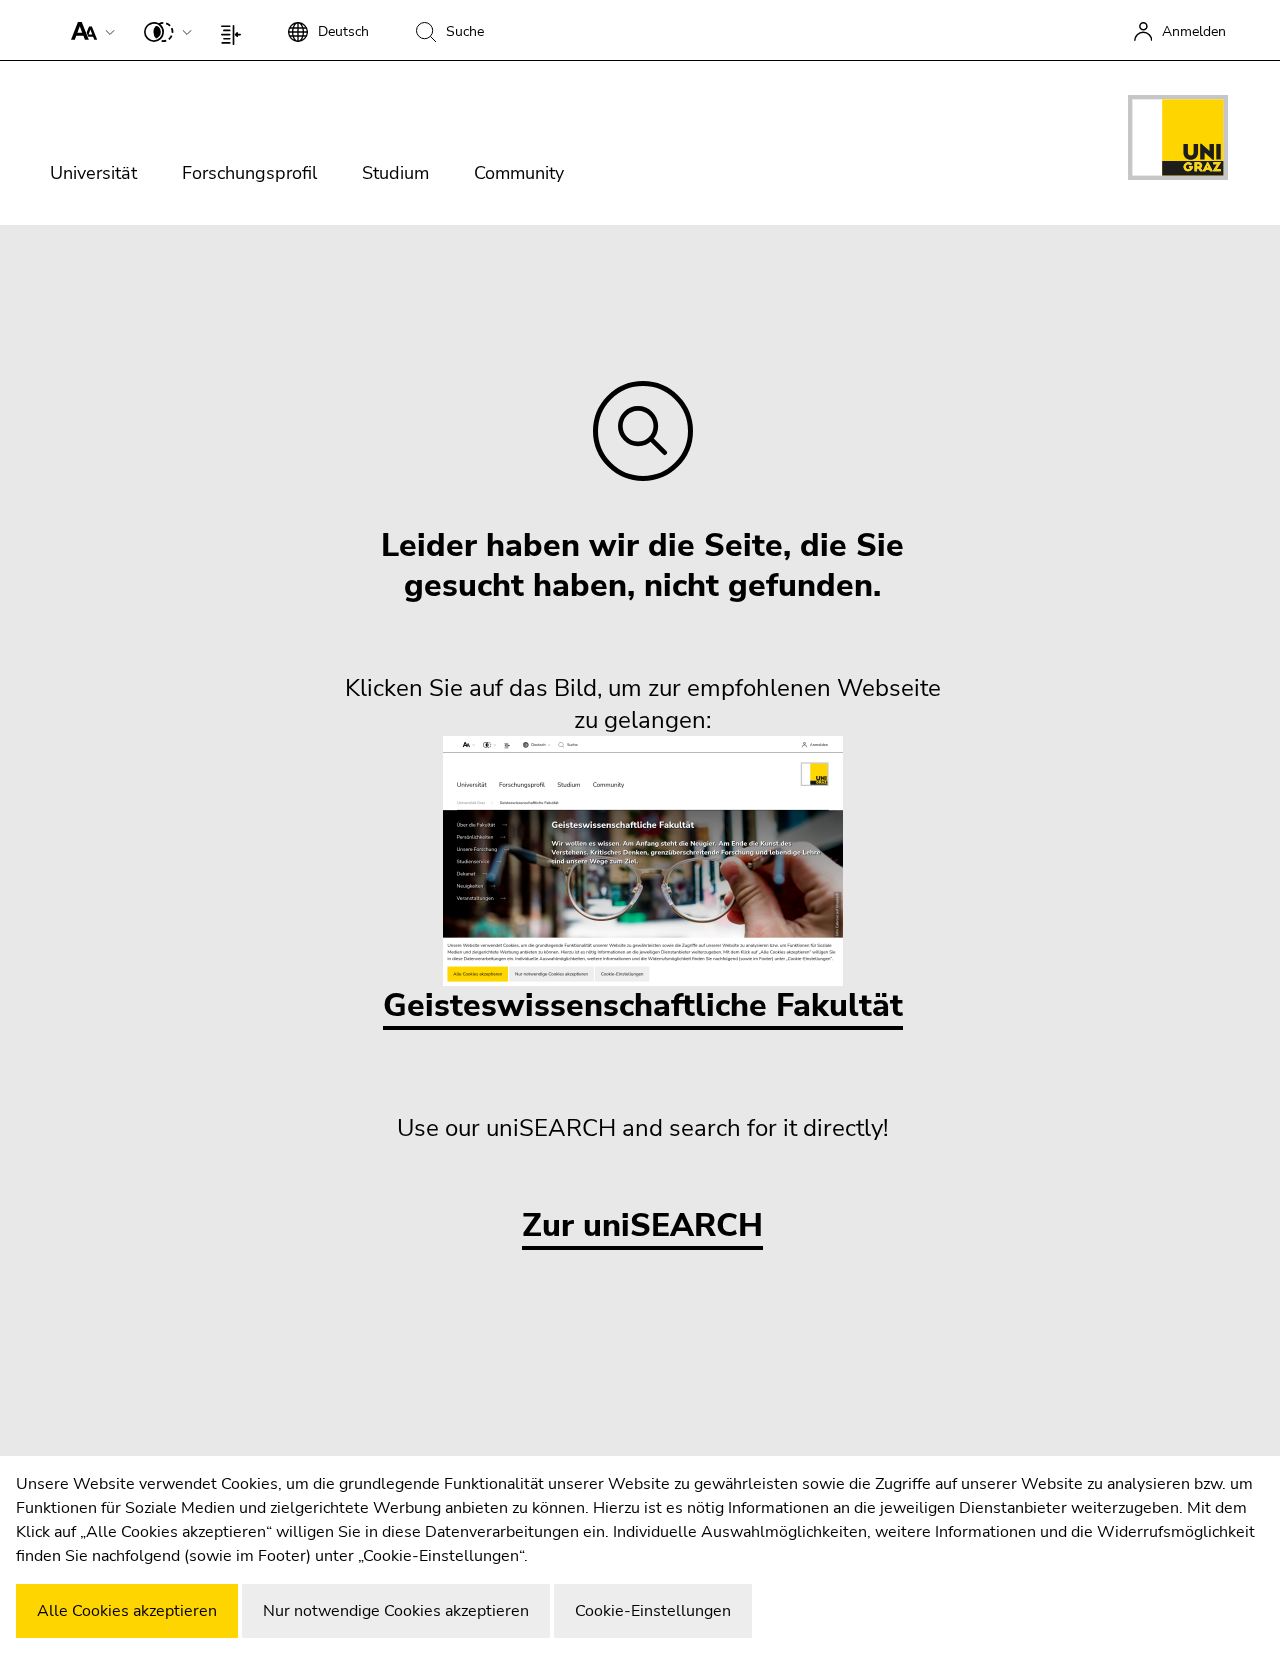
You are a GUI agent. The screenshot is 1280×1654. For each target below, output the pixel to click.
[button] (88, 30)
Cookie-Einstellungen (653, 1611)
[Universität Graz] (1178, 141)
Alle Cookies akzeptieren (127, 1611)
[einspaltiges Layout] (235, 30)
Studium (395, 173)
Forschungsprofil (249, 173)
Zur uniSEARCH (642, 1226)
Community (519, 173)
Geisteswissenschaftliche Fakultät (643, 1005)
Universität (93, 173)
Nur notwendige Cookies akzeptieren (396, 1611)
